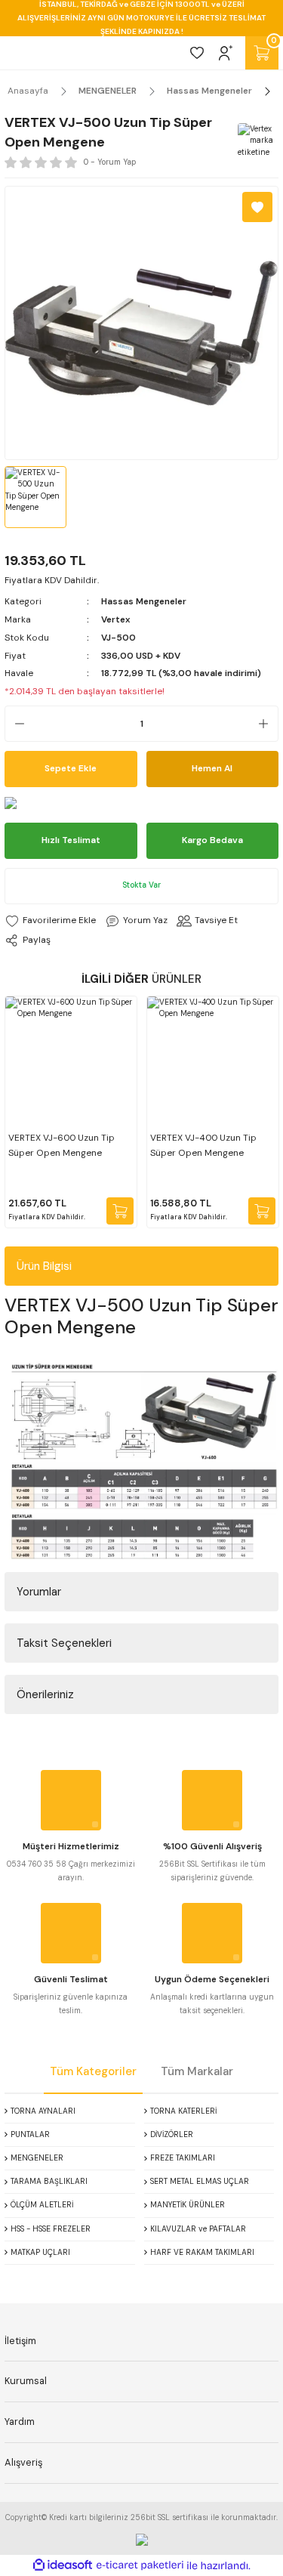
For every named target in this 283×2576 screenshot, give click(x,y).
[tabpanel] (71, 1112)
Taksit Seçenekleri (64, 1643)
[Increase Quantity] (268, 724)
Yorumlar (39, 1592)
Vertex (116, 619)
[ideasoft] (63, 2565)
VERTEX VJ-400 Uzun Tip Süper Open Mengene (203, 1145)
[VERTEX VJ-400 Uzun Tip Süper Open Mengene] (213, 1062)
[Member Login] (226, 53)
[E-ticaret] (140, 2566)
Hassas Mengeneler (144, 601)
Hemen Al (212, 768)
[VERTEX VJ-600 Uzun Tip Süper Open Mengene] (71, 1062)
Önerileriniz (45, 1694)
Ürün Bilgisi (44, 1266)
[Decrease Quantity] (15, 724)
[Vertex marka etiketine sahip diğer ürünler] (256, 141)
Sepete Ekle (71, 768)
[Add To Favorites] (257, 207)
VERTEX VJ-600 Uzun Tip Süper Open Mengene (62, 1145)
